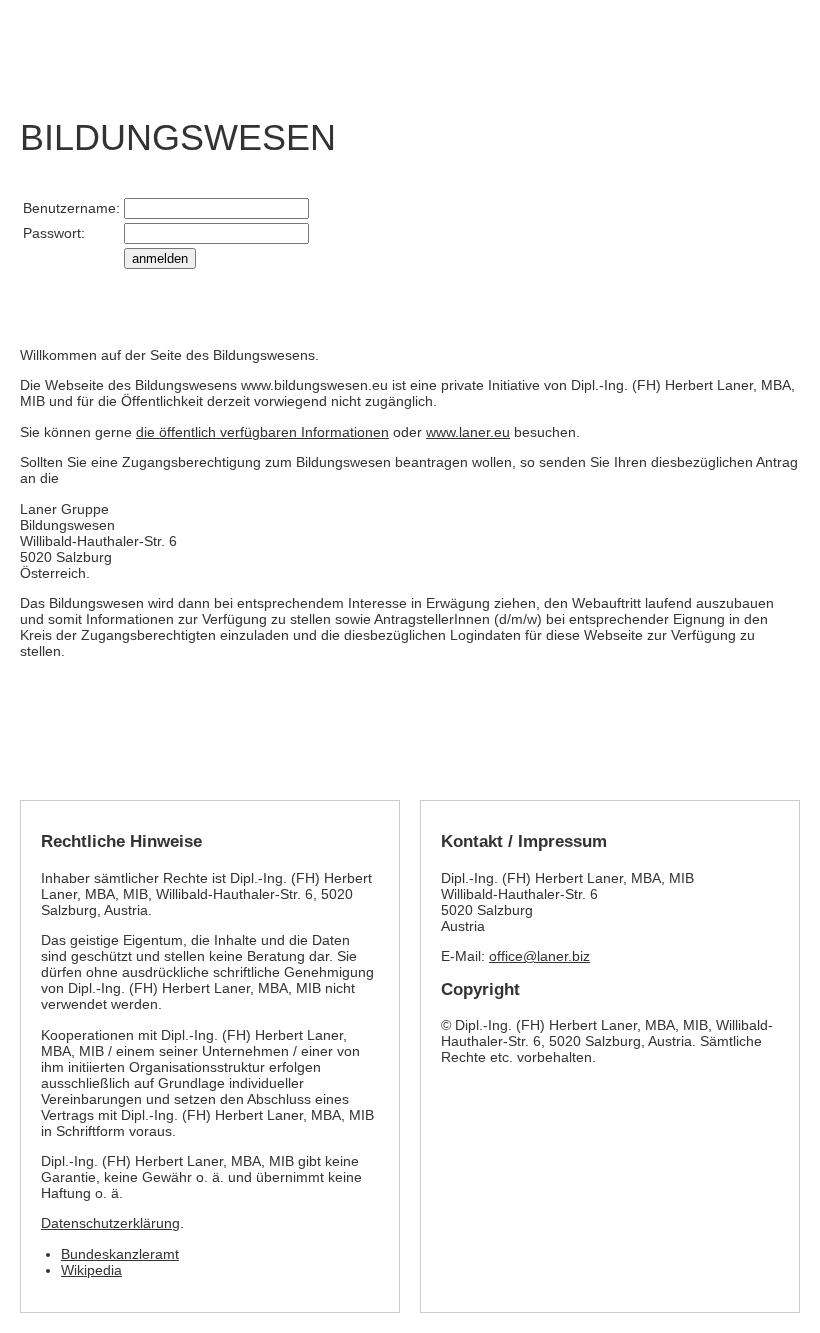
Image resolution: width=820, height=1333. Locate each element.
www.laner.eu (468, 432)
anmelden (160, 258)
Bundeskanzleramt (120, 1254)
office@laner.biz (539, 956)
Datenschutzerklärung (110, 1223)
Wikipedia (91, 1270)
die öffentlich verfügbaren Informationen (262, 432)
